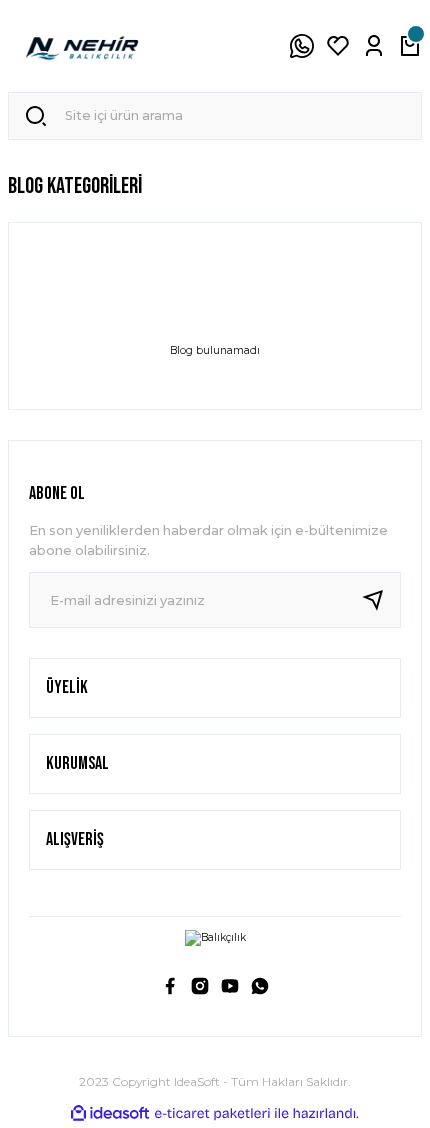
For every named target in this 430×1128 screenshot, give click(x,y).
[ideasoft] (110, 1114)
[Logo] (82, 46)
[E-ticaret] (212, 1113)
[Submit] (381, 600)
